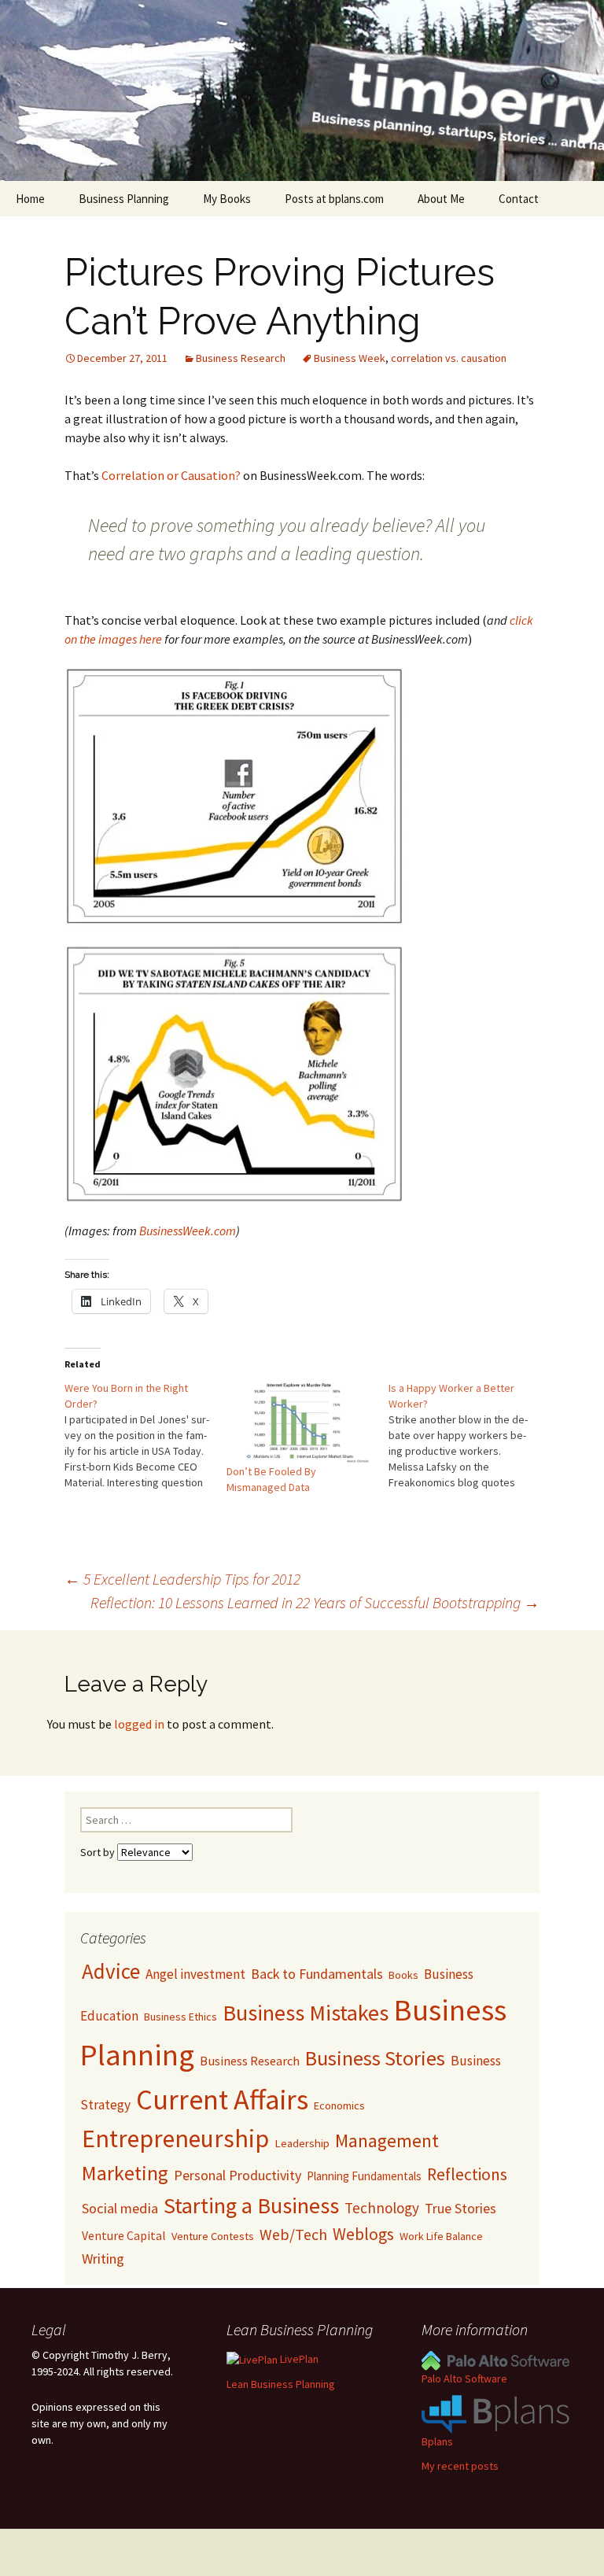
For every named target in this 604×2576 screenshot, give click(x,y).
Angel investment (195, 1974)
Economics (339, 2105)
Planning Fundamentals (364, 2176)
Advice (111, 1971)
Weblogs (363, 2234)
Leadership (302, 2143)
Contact (519, 199)
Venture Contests (213, 2236)
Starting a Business (251, 2205)
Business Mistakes (306, 2013)
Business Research (241, 358)
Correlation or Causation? (171, 475)
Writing (103, 2259)
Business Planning (124, 199)
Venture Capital (124, 2236)
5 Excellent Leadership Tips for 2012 (182, 1579)
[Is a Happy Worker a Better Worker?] (470, 1435)
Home (30, 199)
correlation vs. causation (449, 358)
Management (387, 2141)
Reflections (467, 2174)
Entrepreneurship (175, 2139)
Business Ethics (180, 2017)
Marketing (125, 2173)
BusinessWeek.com (188, 1231)
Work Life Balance (441, 2236)
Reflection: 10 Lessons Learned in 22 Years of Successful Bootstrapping (315, 1602)
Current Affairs (222, 2099)
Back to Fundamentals (317, 1974)
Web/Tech (293, 2235)
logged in (139, 1724)
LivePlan (298, 2359)
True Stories (460, 2208)
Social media (120, 2208)
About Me (441, 199)
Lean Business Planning (281, 2384)
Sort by (99, 1852)
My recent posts (460, 2466)
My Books (227, 199)
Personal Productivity (238, 2175)
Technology (382, 2208)
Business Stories (375, 2058)
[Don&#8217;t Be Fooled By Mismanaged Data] (300, 1422)
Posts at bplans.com (334, 199)
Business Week (350, 358)
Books (403, 1975)
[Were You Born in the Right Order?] (145, 1435)
